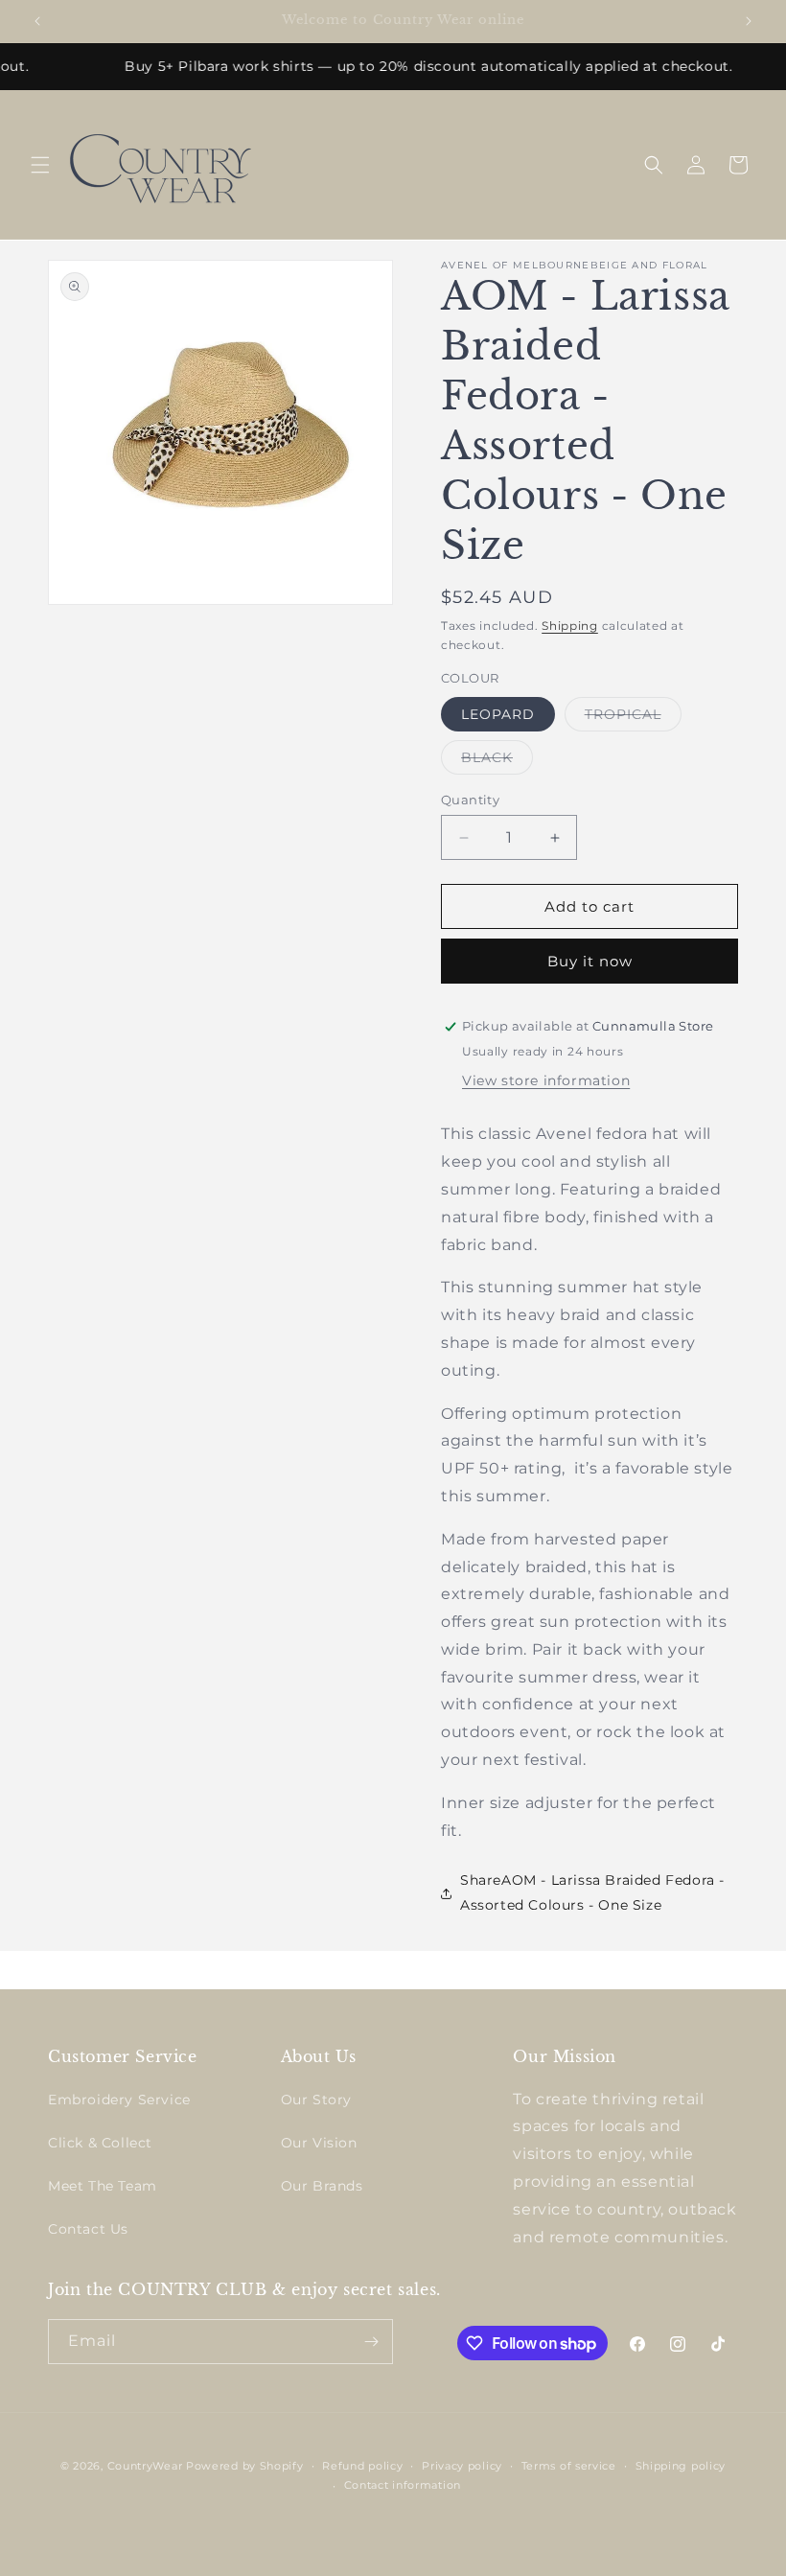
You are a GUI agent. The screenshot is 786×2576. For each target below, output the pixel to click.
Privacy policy (462, 2466)
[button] (40, 165)
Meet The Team (103, 2186)
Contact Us (88, 2229)
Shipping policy (681, 2466)
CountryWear (145, 2466)
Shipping (570, 626)
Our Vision (319, 2143)
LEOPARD (498, 714)
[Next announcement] (749, 21)
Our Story (316, 2100)
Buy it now (590, 961)
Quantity (470, 800)
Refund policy (362, 2466)
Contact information (403, 2485)
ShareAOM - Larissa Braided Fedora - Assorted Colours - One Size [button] (592, 1892)
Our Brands (322, 2186)
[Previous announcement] (37, 21)
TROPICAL (633, 718)
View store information (546, 1080)
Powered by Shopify (245, 2466)
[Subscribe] (371, 2342)
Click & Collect (100, 2143)
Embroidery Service (119, 2100)
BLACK (497, 761)
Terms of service (569, 2466)
